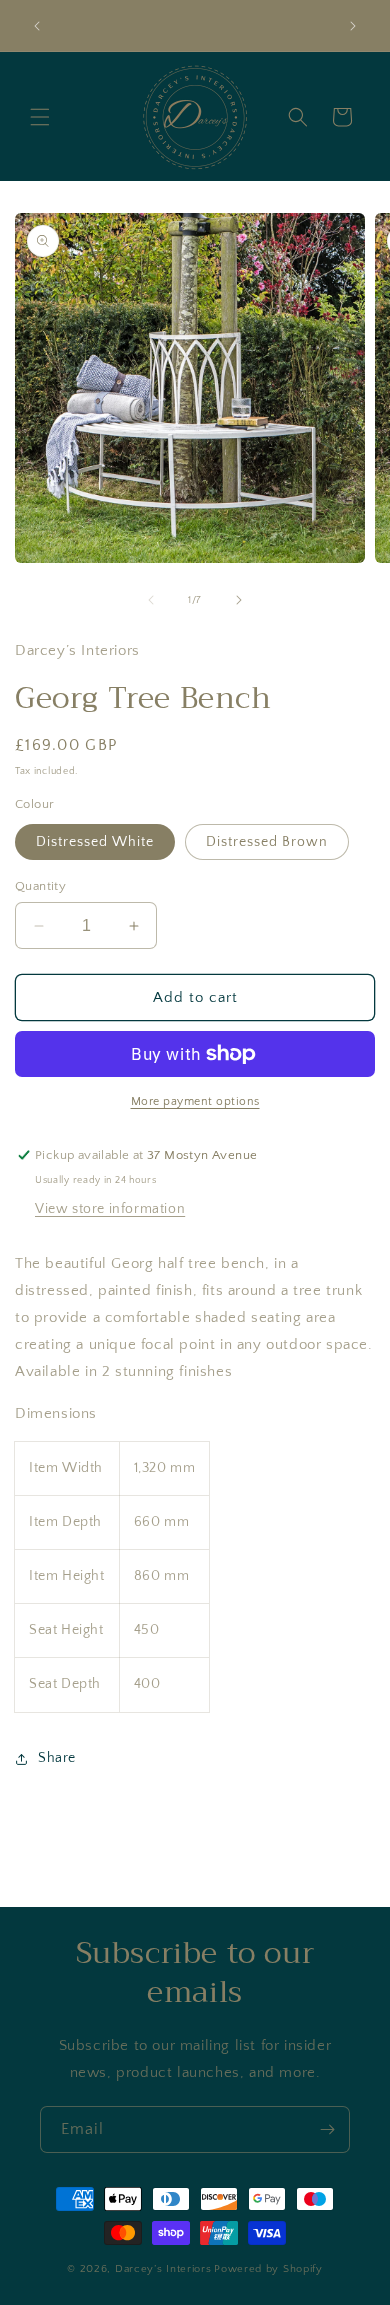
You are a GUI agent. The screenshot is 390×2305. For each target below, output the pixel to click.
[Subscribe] (327, 2129)
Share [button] (57, 1758)
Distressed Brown (267, 842)
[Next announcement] (353, 26)
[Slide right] (239, 600)
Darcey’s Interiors (163, 2269)
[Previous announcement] (37, 26)
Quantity (40, 886)
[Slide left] (151, 600)
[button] (40, 117)
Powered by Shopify (268, 2269)
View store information (110, 1209)
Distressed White (95, 842)
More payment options (195, 1101)
